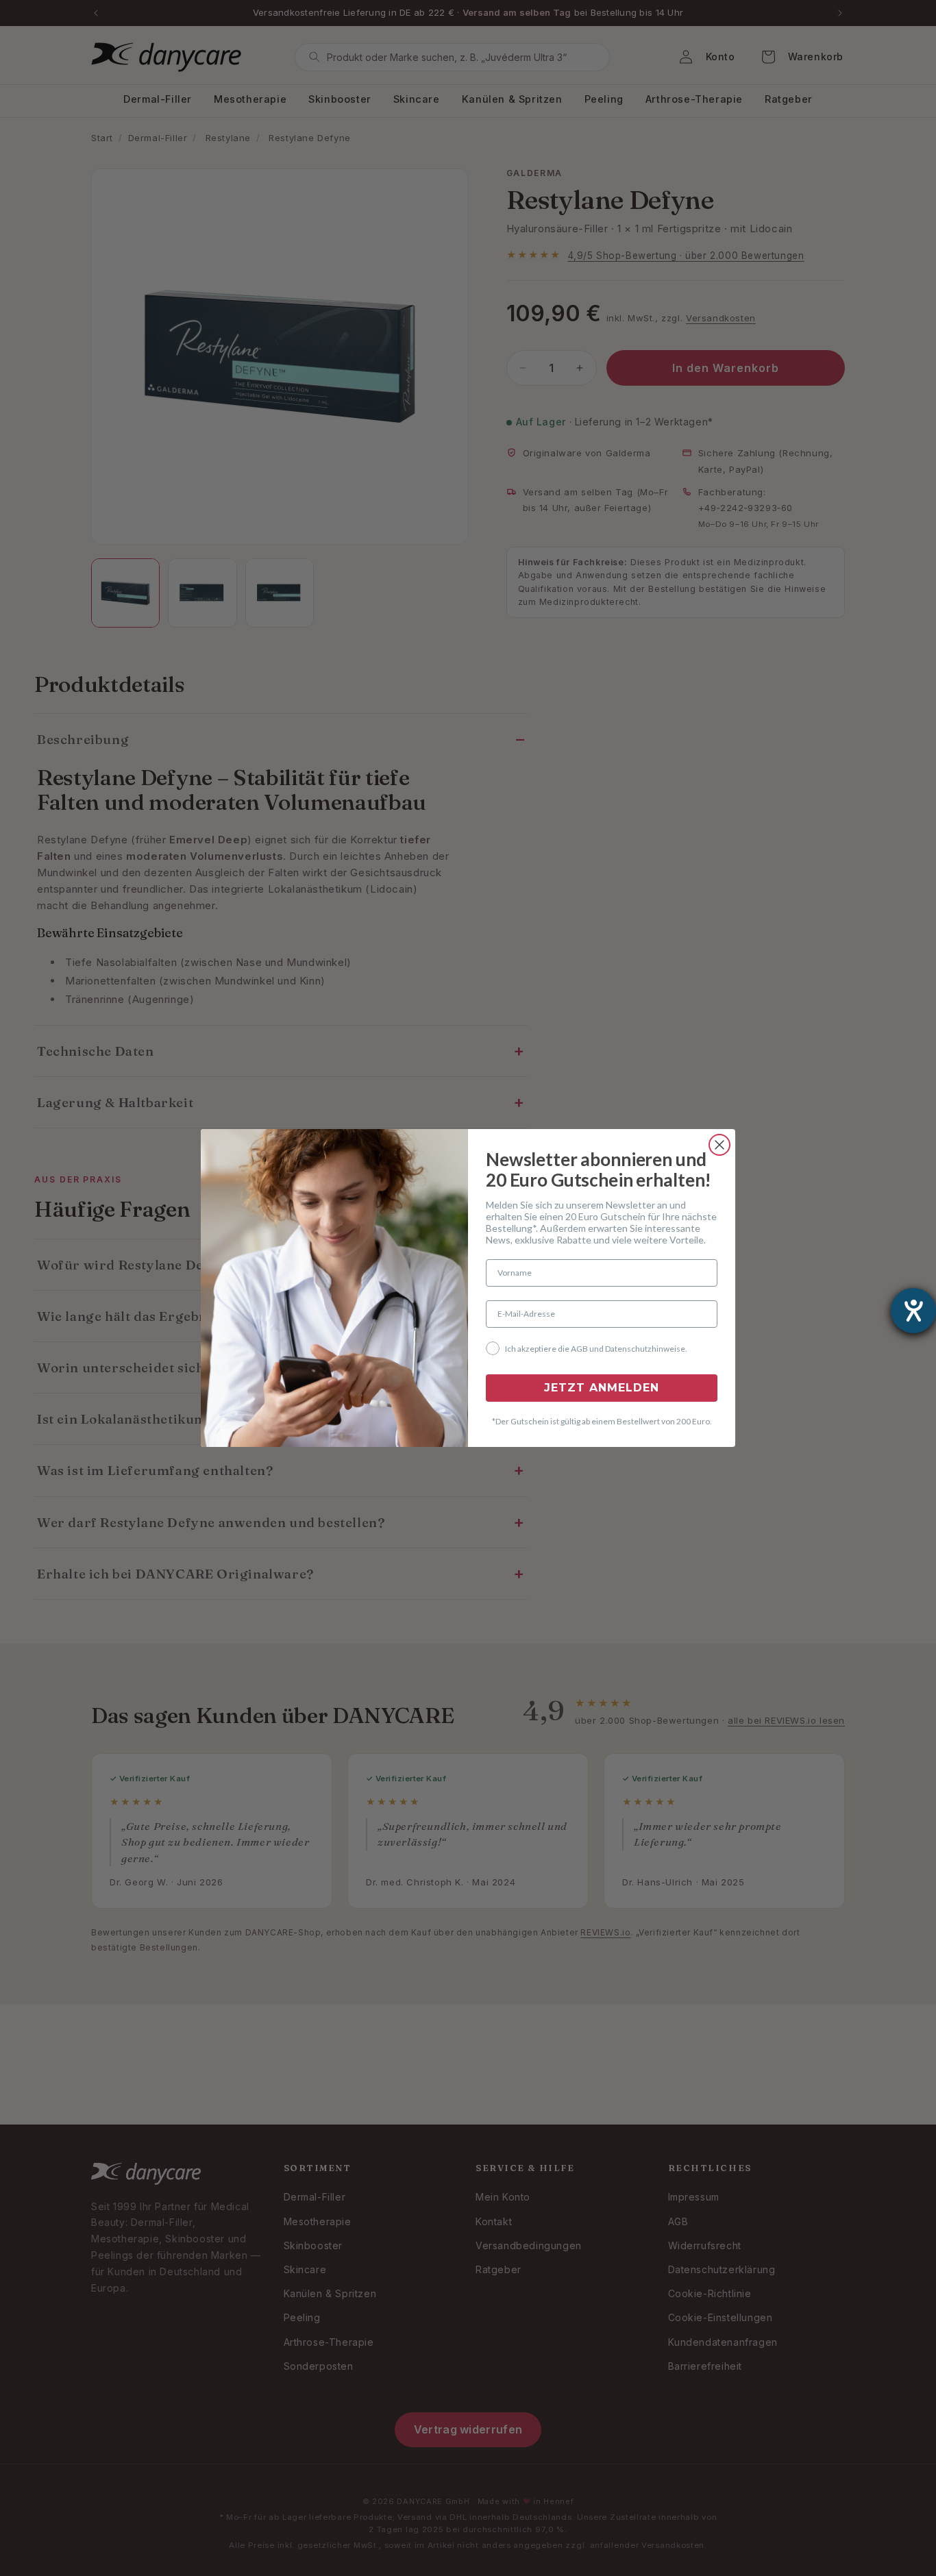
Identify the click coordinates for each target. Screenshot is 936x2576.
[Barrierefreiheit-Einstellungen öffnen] (913, 1311)
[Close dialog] (719, 1145)
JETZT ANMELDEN (602, 1388)
